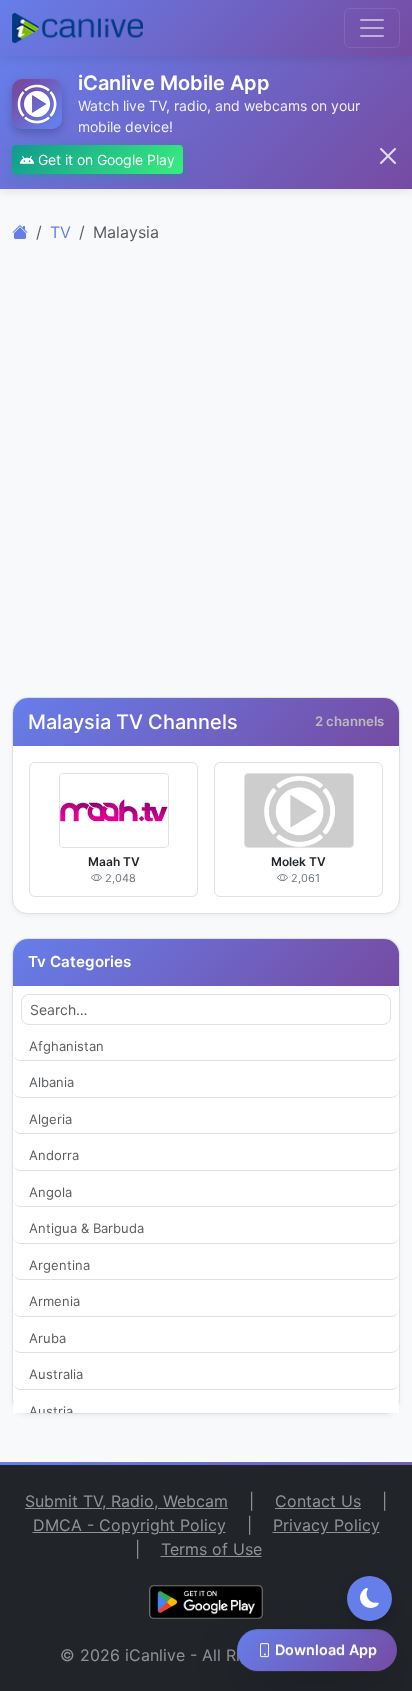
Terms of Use (211, 1549)
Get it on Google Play (104, 159)
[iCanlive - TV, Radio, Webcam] (77, 28)
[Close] (388, 156)
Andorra (54, 1155)
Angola (50, 1192)
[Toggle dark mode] (369, 1598)
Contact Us (318, 1501)
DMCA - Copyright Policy (129, 1525)
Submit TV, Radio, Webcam (126, 1501)
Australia (56, 1374)
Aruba (47, 1338)
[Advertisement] (206, 481)
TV (60, 232)
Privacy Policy (326, 1525)
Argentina (59, 1265)
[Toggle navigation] (372, 28)
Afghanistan (66, 1046)
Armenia (54, 1301)
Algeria (50, 1119)
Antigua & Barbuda (86, 1228)
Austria (51, 1411)
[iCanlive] (20, 232)
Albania (51, 1082)
